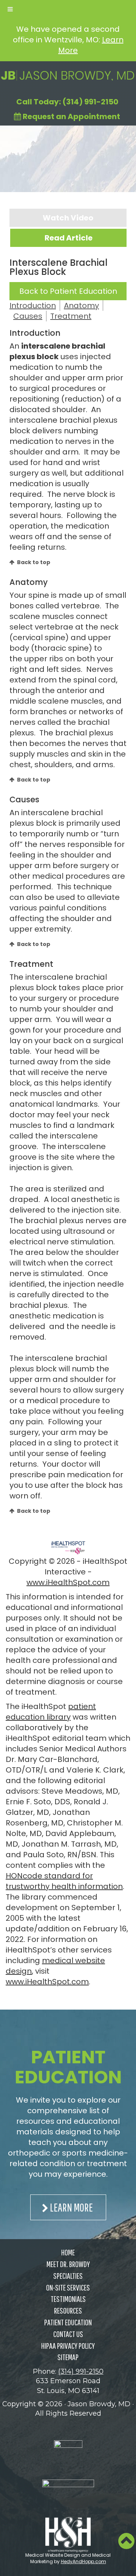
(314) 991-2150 (81, 2371)
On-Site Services (68, 2287)
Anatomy (81, 306)
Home (68, 2252)
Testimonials (68, 2299)
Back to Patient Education (68, 291)
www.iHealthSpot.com (68, 1582)
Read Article (69, 238)
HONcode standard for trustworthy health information (64, 1881)
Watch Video (68, 218)
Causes (28, 316)
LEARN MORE (71, 2207)
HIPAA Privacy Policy (68, 2346)
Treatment (71, 316)
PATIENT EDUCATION (68, 2067)
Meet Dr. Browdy (68, 2264)
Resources (68, 2310)
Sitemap (68, 2357)
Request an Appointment (71, 116)
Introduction (33, 306)
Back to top (34, 562)
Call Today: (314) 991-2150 (67, 102)
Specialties (68, 2276)
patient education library (51, 1712)
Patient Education (68, 2322)
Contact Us (68, 2334)
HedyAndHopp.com (83, 2561)
